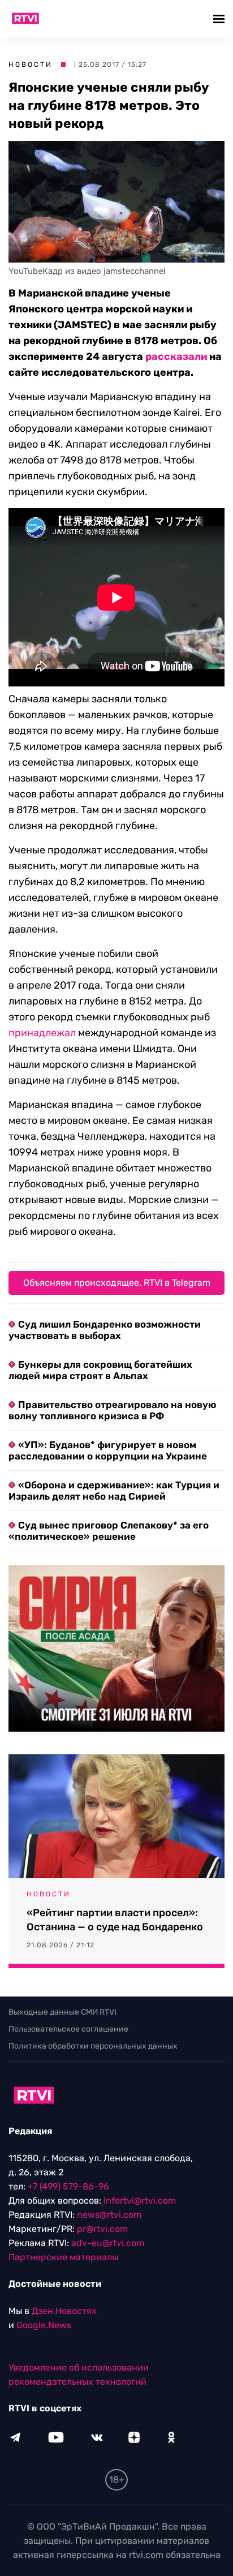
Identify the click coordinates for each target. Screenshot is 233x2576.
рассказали (176, 357)
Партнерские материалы (63, 2257)
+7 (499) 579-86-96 (68, 2186)
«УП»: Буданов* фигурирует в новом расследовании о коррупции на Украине (108, 1450)
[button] (220, 18)
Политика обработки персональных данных (93, 2046)
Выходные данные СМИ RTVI (62, 2012)
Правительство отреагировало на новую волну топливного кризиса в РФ (112, 1410)
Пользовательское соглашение (68, 2029)
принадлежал (42, 1033)
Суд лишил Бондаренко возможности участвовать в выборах (105, 1330)
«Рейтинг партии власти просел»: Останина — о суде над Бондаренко (115, 1920)
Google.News (44, 2325)
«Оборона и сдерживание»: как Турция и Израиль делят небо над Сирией (114, 1491)
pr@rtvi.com (102, 2229)
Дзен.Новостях (64, 2311)
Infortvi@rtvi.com (140, 2201)
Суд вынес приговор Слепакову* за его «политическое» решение (109, 1531)
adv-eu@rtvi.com (108, 2243)
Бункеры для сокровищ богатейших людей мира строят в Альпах (100, 1370)
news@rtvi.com (109, 2215)
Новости (31, 65)
